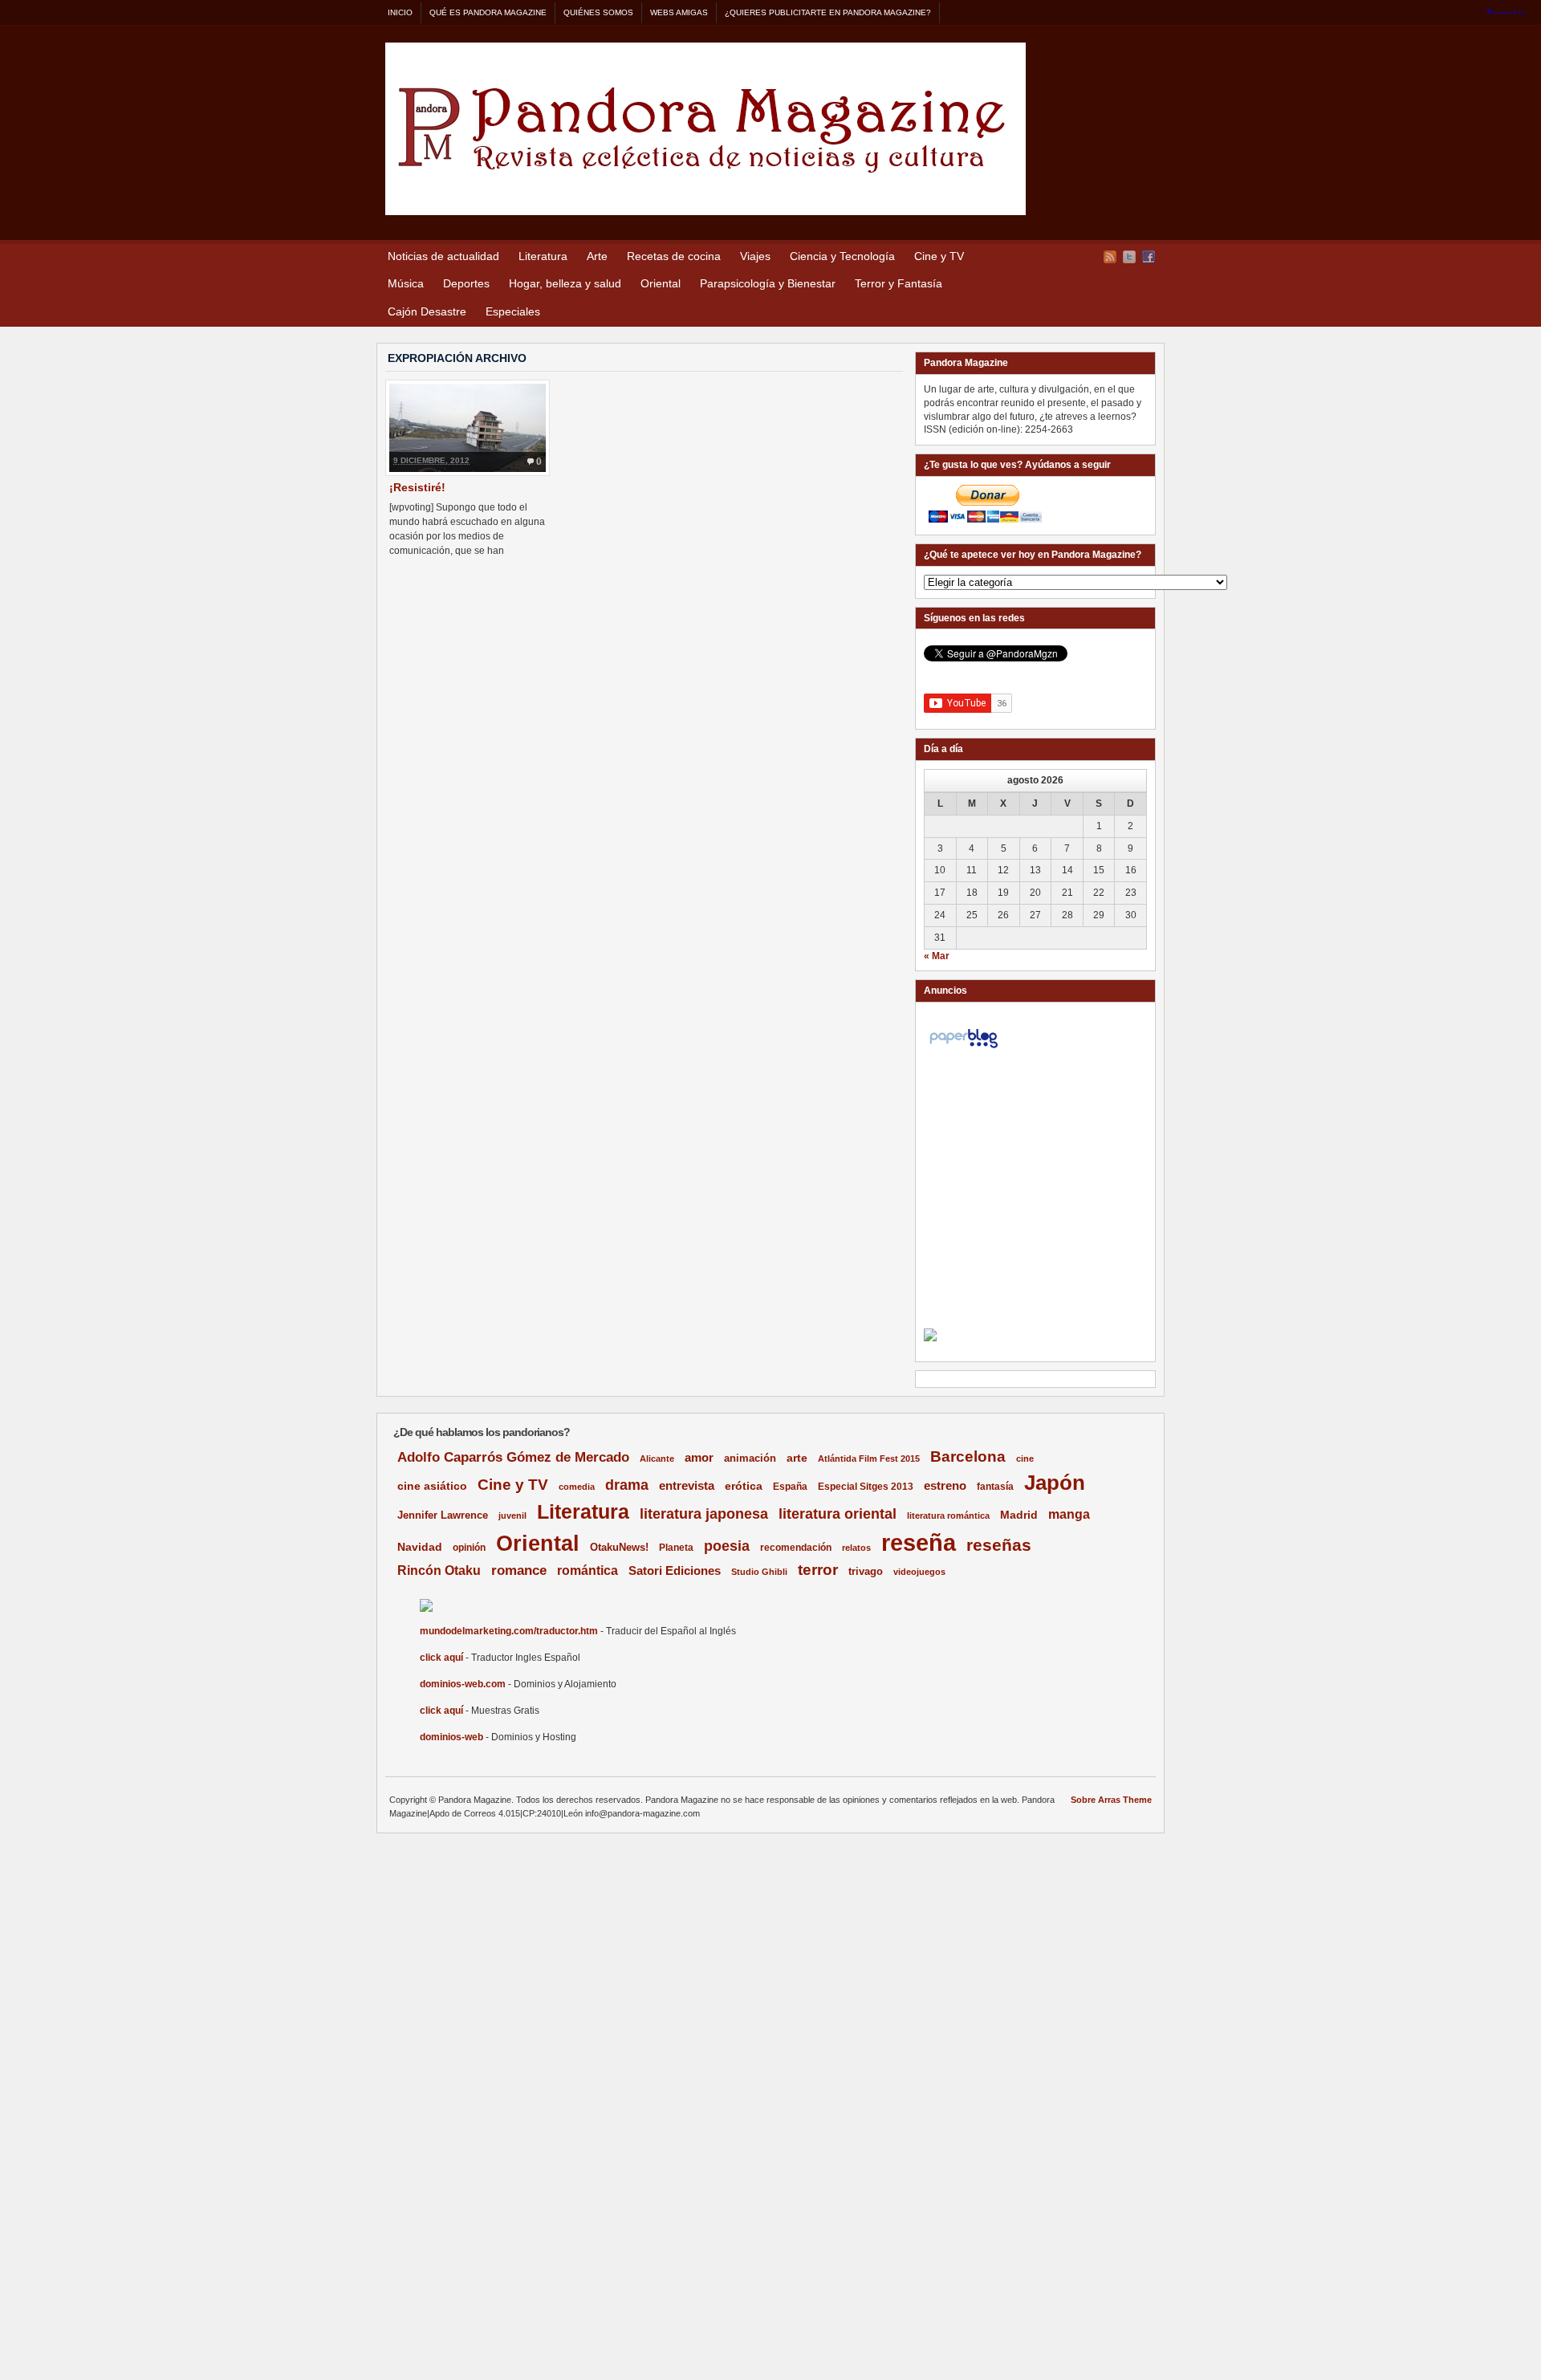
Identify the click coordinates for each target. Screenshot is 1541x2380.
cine (1025, 1459)
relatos (856, 1548)
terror (818, 1570)
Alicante (657, 1459)
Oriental (661, 283)
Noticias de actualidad (443, 256)
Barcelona (968, 1456)
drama (627, 1485)
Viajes (755, 256)
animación (750, 1458)
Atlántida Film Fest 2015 (869, 1459)
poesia (727, 1546)
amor (699, 1457)
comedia (577, 1487)
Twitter (1129, 257)
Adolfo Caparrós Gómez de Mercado (513, 1457)
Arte (597, 256)
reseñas (999, 1545)
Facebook (1149, 257)
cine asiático (432, 1486)
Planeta (676, 1548)
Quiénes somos (598, 12)
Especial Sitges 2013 (866, 1487)
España (790, 1487)
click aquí (441, 1658)
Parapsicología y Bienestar (768, 283)
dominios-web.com (463, 1684)
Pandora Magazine (705, 129)
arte (797, 1458)
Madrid (1019, 1515)
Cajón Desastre (427, 311)
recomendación (796, 1548)
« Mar (937, 956)
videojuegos (919, 1572)
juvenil (512, 1515)
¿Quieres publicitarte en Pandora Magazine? (828, 12)
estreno (945, 1485)
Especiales (513, 311)
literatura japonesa (704, 1514)
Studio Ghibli (759, 1572)
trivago (866, 1571)
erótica (744, 1486)
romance (519, 1570)
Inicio (400, 12)
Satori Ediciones (675, 1571)
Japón (1055, 1483)
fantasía (995, 1487)
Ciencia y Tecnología (842, 256)
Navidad (420, 1547)
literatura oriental (838, 1513)
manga (1069, 1514)
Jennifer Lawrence (443, 1515)
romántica (588, 1570)
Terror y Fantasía (899, 283)
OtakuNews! (619, 1547)
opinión (469, 1547)
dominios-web (451, 1737)
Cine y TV (939, 256)
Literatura (543, 256)
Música (406, 283)
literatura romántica (948, 1515)
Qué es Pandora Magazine (488, 12)
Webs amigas (679, 12)
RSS (1110, 257)
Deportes (466, 283)
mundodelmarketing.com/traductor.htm (509, 1631)
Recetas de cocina (674, 256)
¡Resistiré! (417, 487)
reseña (919, 1542)
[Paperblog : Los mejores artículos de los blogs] (964, 1048)
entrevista (687, 1486)
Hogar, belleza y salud (565, 283)
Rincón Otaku (439, 1570)
